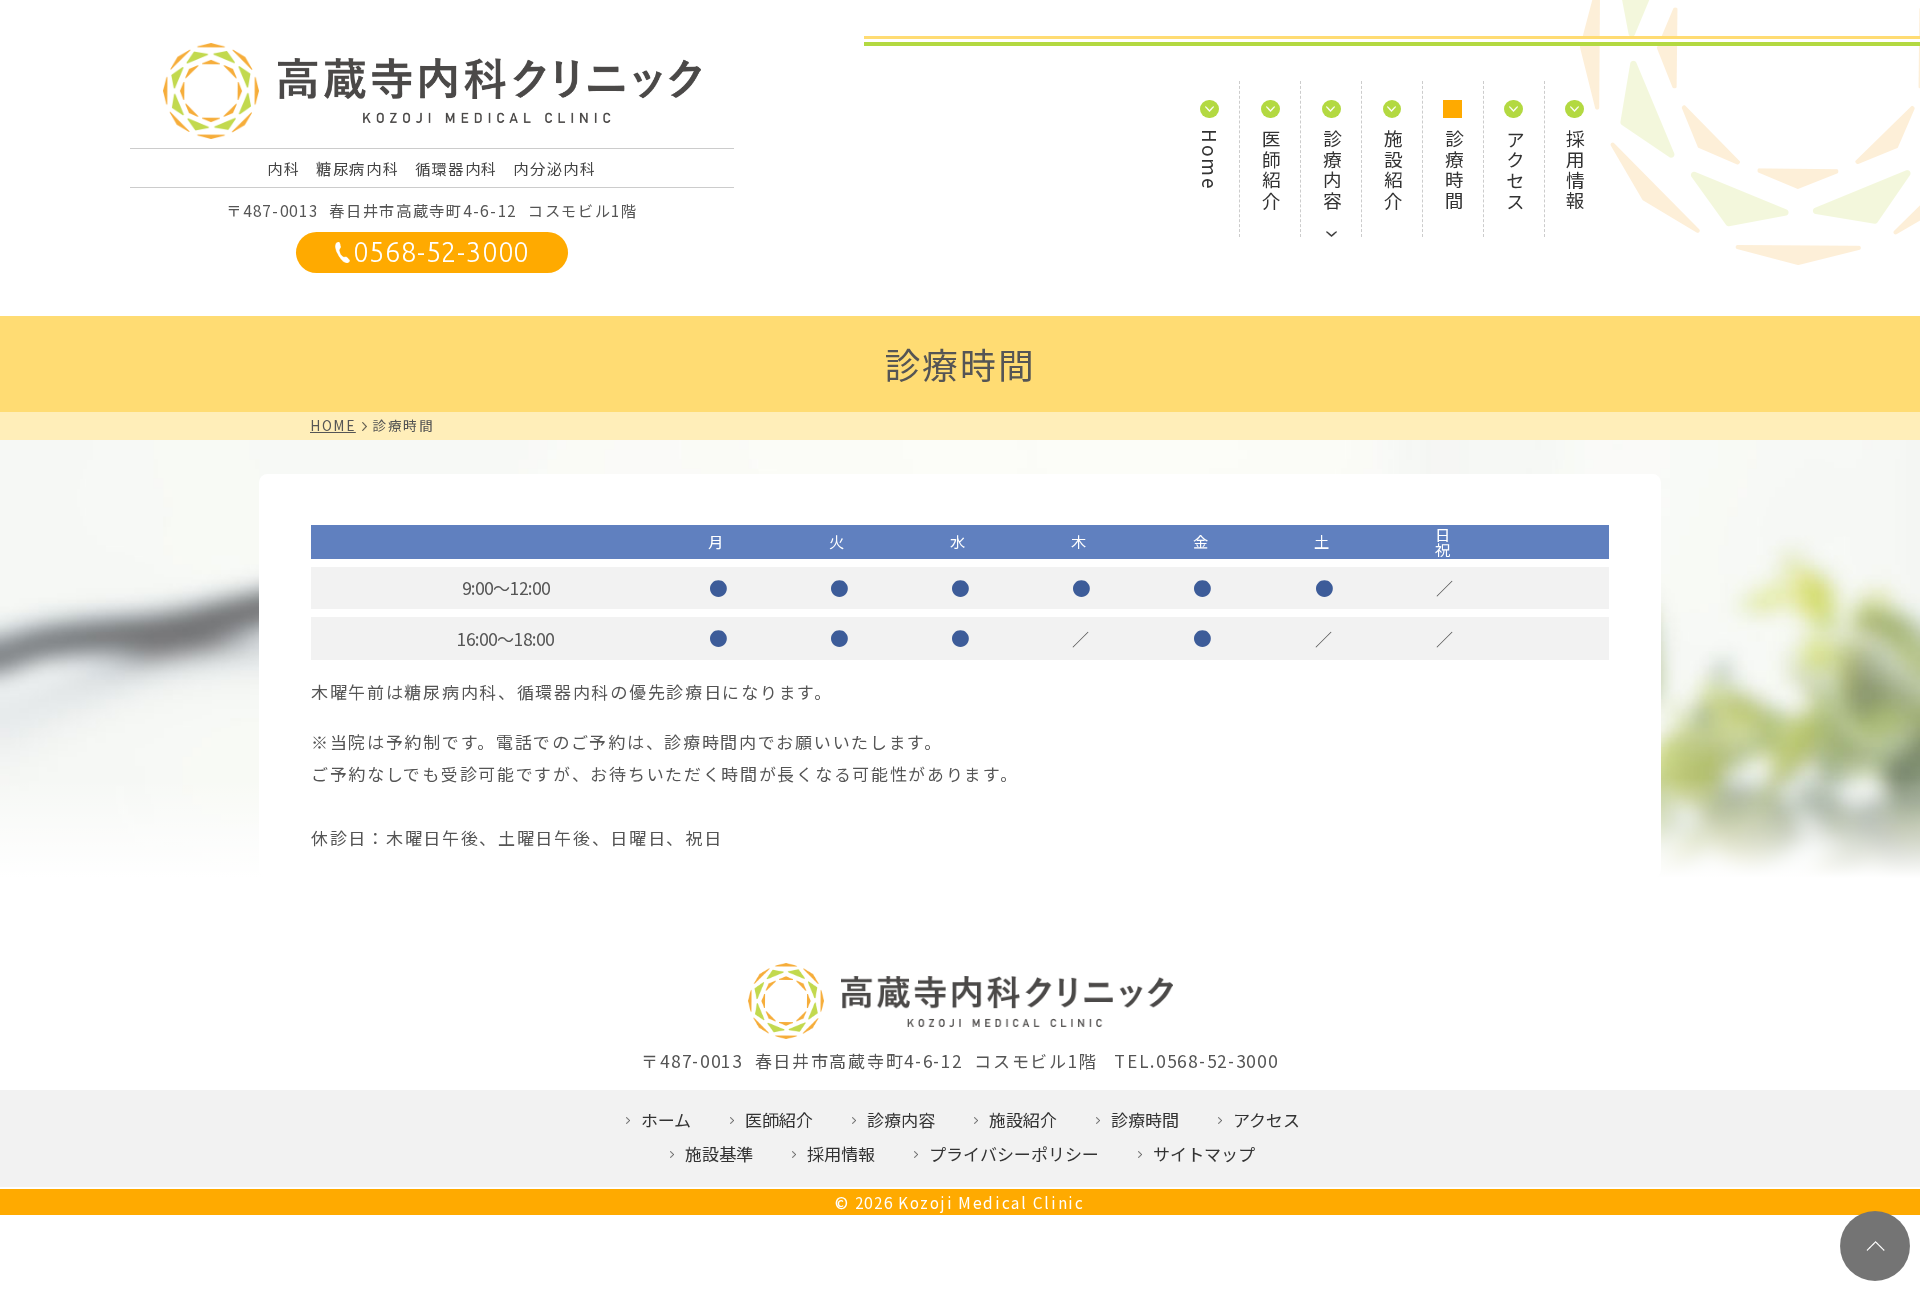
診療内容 (1332, 170)
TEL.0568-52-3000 (1196, 1061)
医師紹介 (1271, 170)
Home (1210, 160)
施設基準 (719, 1153)
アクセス (1514, 170)
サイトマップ (1204, 1153)
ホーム (666, 1119)
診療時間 (1453, 170)
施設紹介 (1392, 170)
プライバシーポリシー (1014, 1153)
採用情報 (1575, 170)
